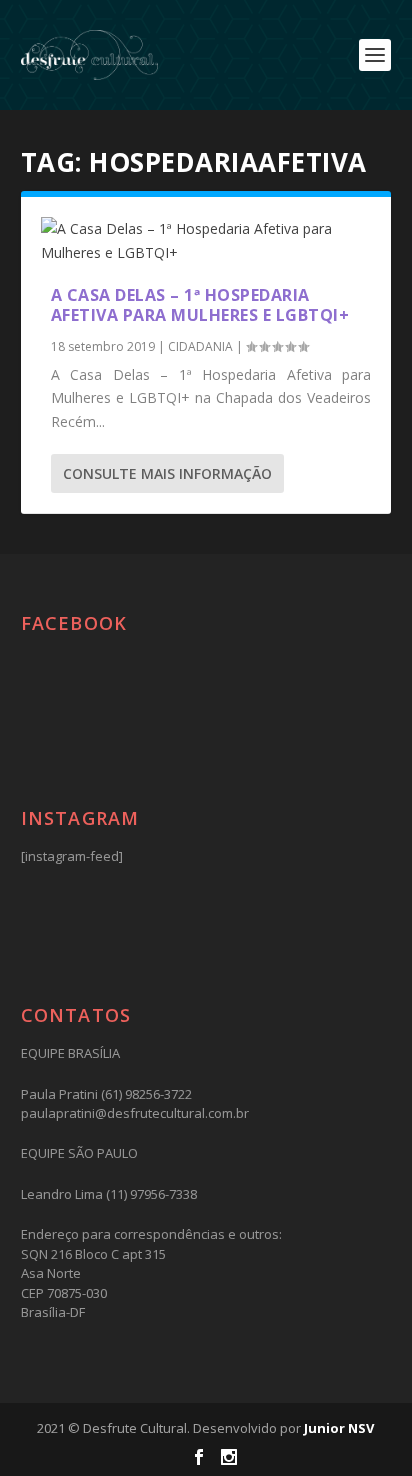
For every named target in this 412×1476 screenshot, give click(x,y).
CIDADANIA (200, 346)
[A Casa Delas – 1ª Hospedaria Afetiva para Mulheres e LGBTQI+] (206, 241)
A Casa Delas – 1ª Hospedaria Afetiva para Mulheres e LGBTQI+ (200, 305)
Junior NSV (339, 1428)
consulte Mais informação (167, 473)
